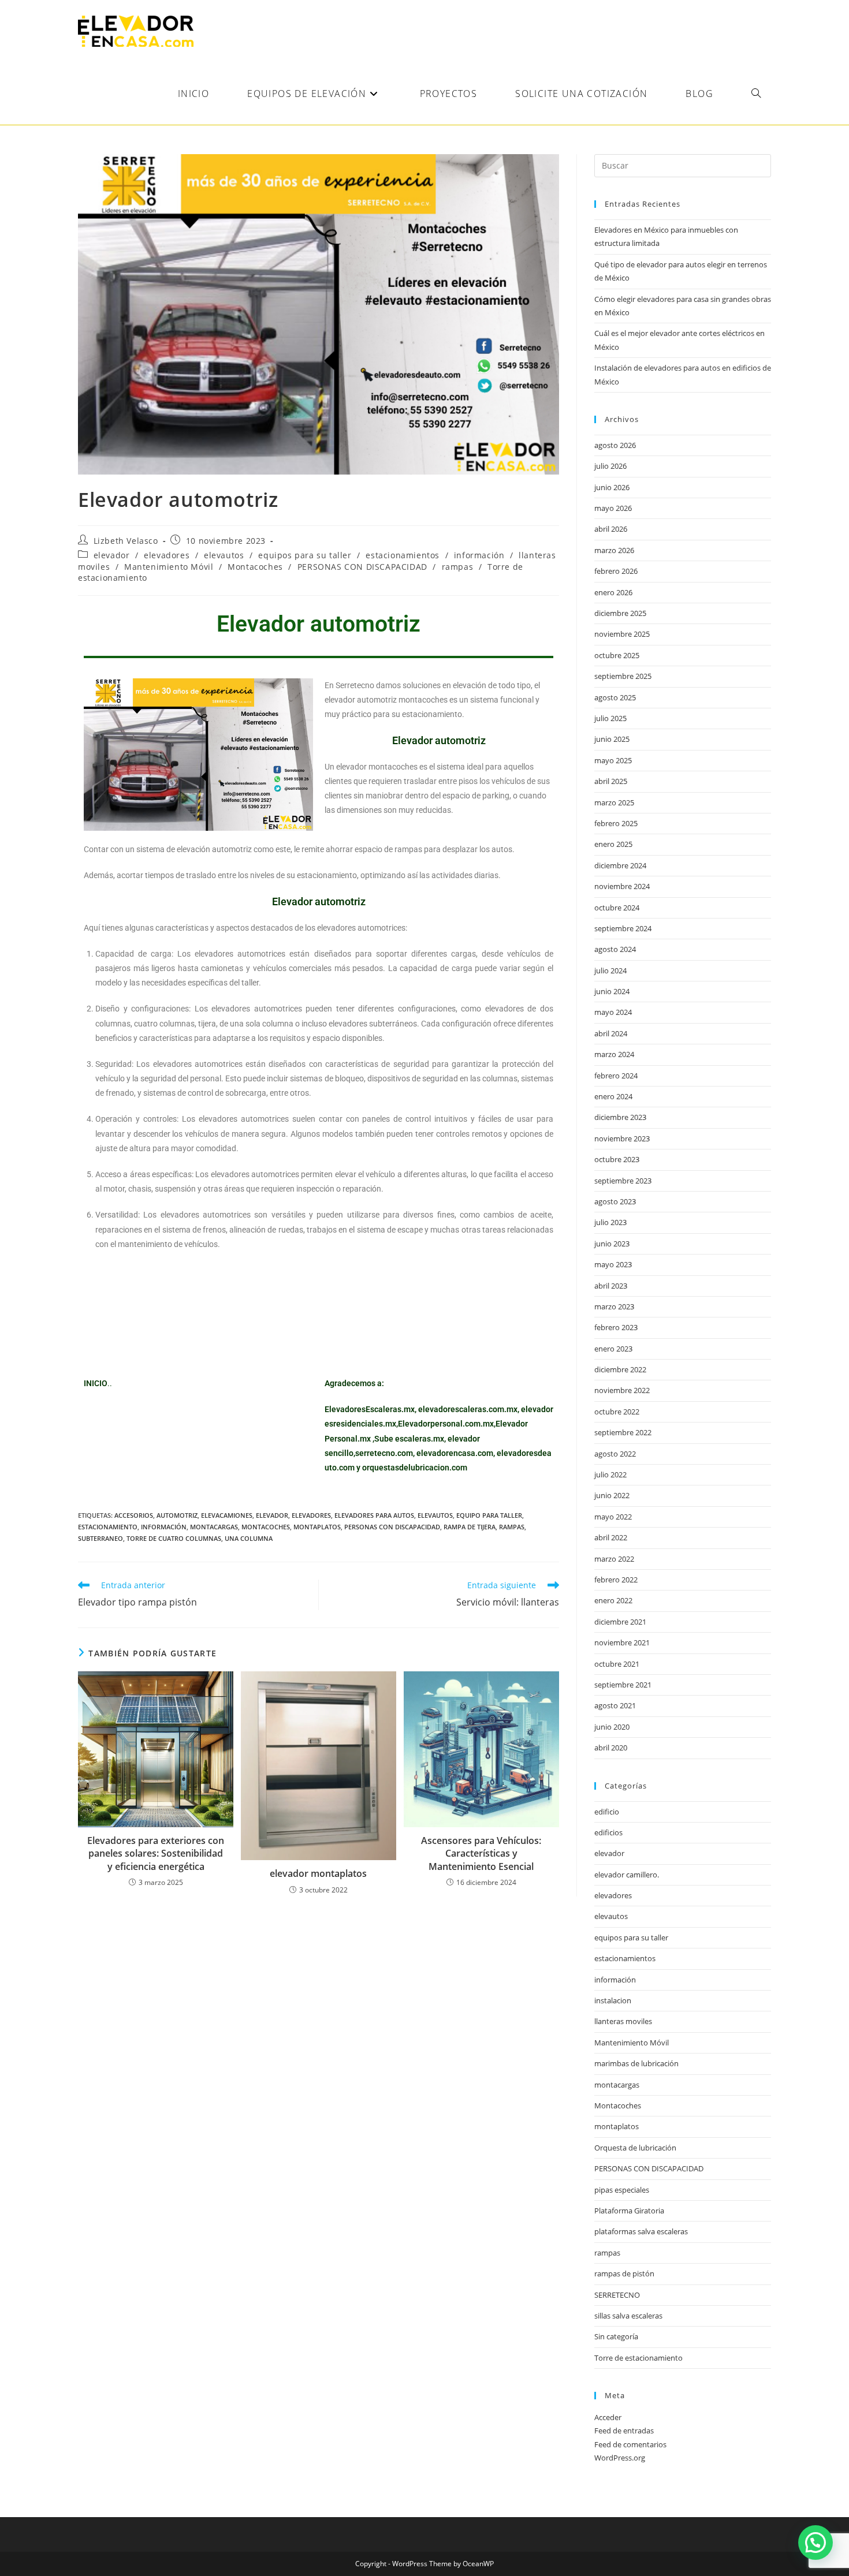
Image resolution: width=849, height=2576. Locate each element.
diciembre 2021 (620, 1622)
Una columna (249, 1538)
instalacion (613, 2000)
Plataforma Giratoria (629, 2211)
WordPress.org (620, 2458)
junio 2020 (612, 1727)
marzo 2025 (614, 802)
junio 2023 (612, 1244)
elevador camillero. (627, 1875)
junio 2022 (612, 1495)
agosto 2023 (615, 1201)
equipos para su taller (305, 555)
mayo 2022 (613, 1517)
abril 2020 (611, 1748)
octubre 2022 (617, 1412)
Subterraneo (100, 1538)
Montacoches (255, 567)
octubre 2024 (617, 908)
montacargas (214, 1527)
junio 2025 (612, 739)
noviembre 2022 (622, 1390)
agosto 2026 (615, 445)
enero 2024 (613, 1096)
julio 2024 (610, 970)
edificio (607, 1812)
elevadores (167, 555)
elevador (112, 555)
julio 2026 (610, 466)
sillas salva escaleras (628, 2316)
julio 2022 (610, 1474)
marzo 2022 (614, 1559)
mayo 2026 (613, 508)
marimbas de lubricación (636, 2063)
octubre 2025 (617, 655)
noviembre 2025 (622, 634)
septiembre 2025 (623, 676)
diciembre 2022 (620, 1369)
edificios (608, 1832)
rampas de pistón (624, 2273)
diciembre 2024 (620, 865)
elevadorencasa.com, (456, 1453)
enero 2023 (613, 1349)
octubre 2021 (617, 1664)
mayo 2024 (613, 1012)
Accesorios (134, 1515)
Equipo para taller (489, 1515)
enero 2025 (613, 844)
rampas (458, 567)
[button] (816, 2543)
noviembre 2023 (622, 1138)
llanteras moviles (623, 2021)
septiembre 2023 (623, 1181)
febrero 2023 (616, 1327)
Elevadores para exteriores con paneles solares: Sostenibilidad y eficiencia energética (156, 1853)
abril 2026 (611, 529)
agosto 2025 (615, 697)
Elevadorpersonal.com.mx (446, 1424)
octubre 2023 (617, 1159)
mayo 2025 (613, 760)
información (479, 555)
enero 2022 (613, 1600)
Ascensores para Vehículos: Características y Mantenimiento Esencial (481, 1853)
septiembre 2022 (623, 1432)
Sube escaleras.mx (409, 1439)
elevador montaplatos (318, 1873)
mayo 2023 (613, 1264)
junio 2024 (612, 991)
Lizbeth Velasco (126, 541)
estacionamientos (403, 555)
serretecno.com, (385, 1453)
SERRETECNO (617, 2295)
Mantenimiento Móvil (169, 567)
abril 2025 (611, 781)
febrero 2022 (616, 1580)
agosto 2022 (615, 1454)
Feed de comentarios (630, 2444)
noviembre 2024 (622, 886)
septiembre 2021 (623, 1685)
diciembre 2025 (620, 613)
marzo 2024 (614, 1054)
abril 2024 (611, 1033)
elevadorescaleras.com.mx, (470, 1409)
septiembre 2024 (623, 928)
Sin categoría (616, 2336)
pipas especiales (622, 2190)
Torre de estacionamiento (638, 2358)
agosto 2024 (615, 949)
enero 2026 (613, 592)
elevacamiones (227, 1515)
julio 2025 (610, 718)
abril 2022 (611, 1537)
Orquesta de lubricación (635, 2148)
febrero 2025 (616, 823)
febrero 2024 (616, 1076)
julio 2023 (610, 1222)
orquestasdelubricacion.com (415, 1468)
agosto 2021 (615, 1705)
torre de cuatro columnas (174, 1538)
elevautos (224, 555)
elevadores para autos (374, 1515)
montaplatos (317, 1527)
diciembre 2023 (620, 1117)
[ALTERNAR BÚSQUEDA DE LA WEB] (756, 94)
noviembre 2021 (622, 1642)
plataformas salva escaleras (641, 2231)
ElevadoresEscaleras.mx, (371, 1409)
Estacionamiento (108, 1527)
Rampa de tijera (470, 1527)
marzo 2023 (614, 1306)
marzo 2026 (614, 550)
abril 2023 (611, 1286)
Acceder (608, 2417)
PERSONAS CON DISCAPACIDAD (362, 567)
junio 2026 (612, 487)
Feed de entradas (624, 2431)
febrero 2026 (616, 571)
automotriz (177, 1515)
